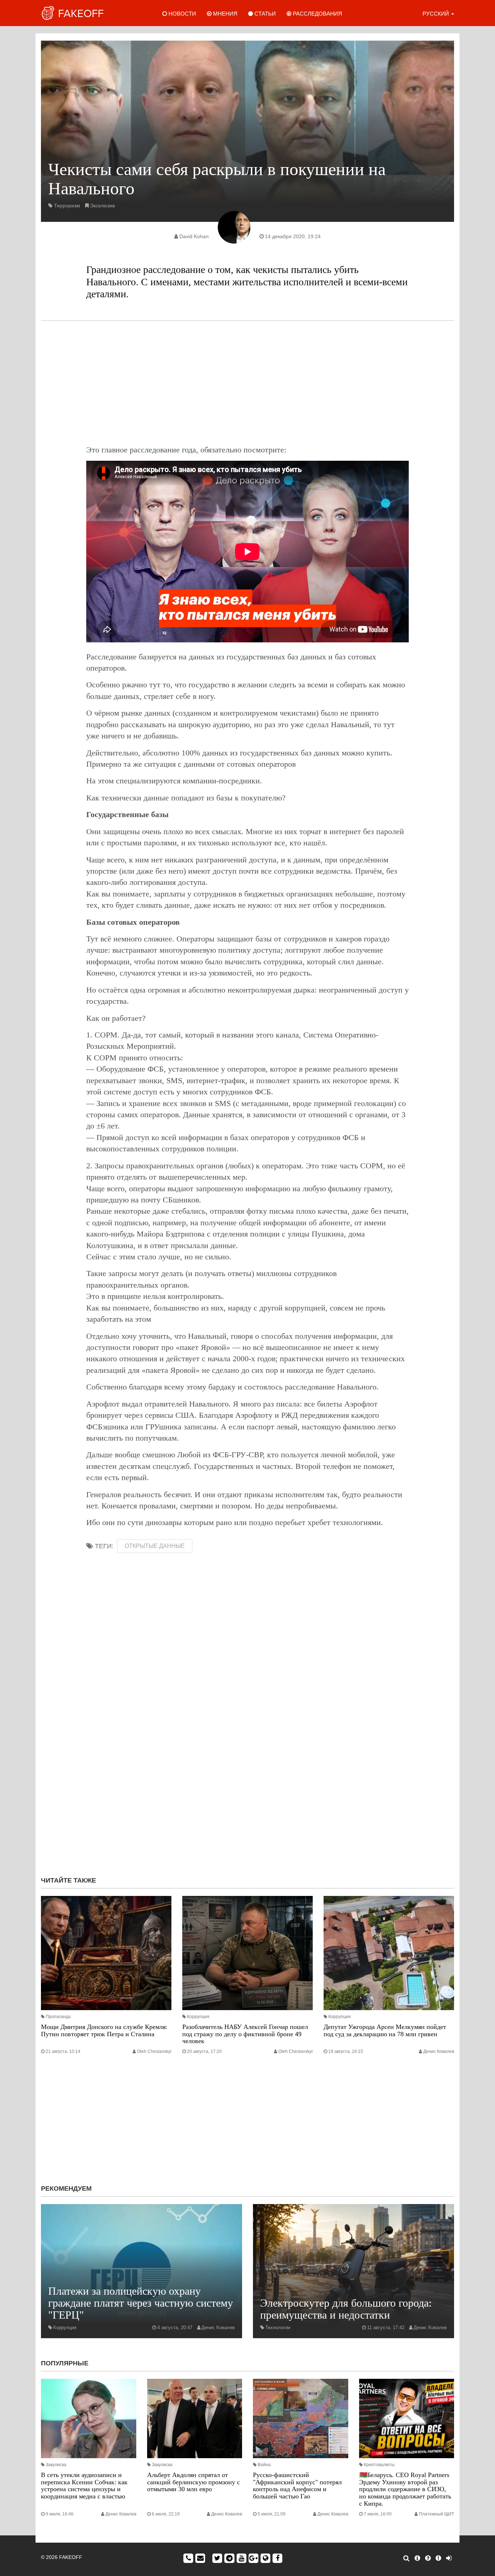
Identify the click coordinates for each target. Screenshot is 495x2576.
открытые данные (155, 1546)
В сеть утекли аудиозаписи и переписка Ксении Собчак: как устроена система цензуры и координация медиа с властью (84, 2486)
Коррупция (198, 2017)
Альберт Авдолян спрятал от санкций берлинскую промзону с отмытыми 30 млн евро (194, 2482)
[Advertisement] (247, 382)
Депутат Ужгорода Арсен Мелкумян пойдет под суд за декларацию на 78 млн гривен (385, 2030)
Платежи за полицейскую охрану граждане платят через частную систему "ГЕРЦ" (141, 2303)
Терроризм (67, 206)
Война (264, 2465)
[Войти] (449, 2558)
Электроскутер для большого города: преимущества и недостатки (346, 2309)
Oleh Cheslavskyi (154, 2051)
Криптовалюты (379, 2465)
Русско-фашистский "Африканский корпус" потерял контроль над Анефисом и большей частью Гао (297, 2486)
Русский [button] (436, 14)
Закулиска (56, 2465)
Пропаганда (58, 2017)
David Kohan (194, 236)
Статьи (264, 14)
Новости (182, 14)
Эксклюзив (102, 206)
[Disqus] (247, 1774)
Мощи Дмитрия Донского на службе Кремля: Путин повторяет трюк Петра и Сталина (104, 2030)
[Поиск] (406, 2558)
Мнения (224, 14)
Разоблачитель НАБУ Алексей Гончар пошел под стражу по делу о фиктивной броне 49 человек (245, 2034)
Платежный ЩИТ (436, 2514)
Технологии (278, 2327)
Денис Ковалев (439, 2051)
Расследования (317, 14)
